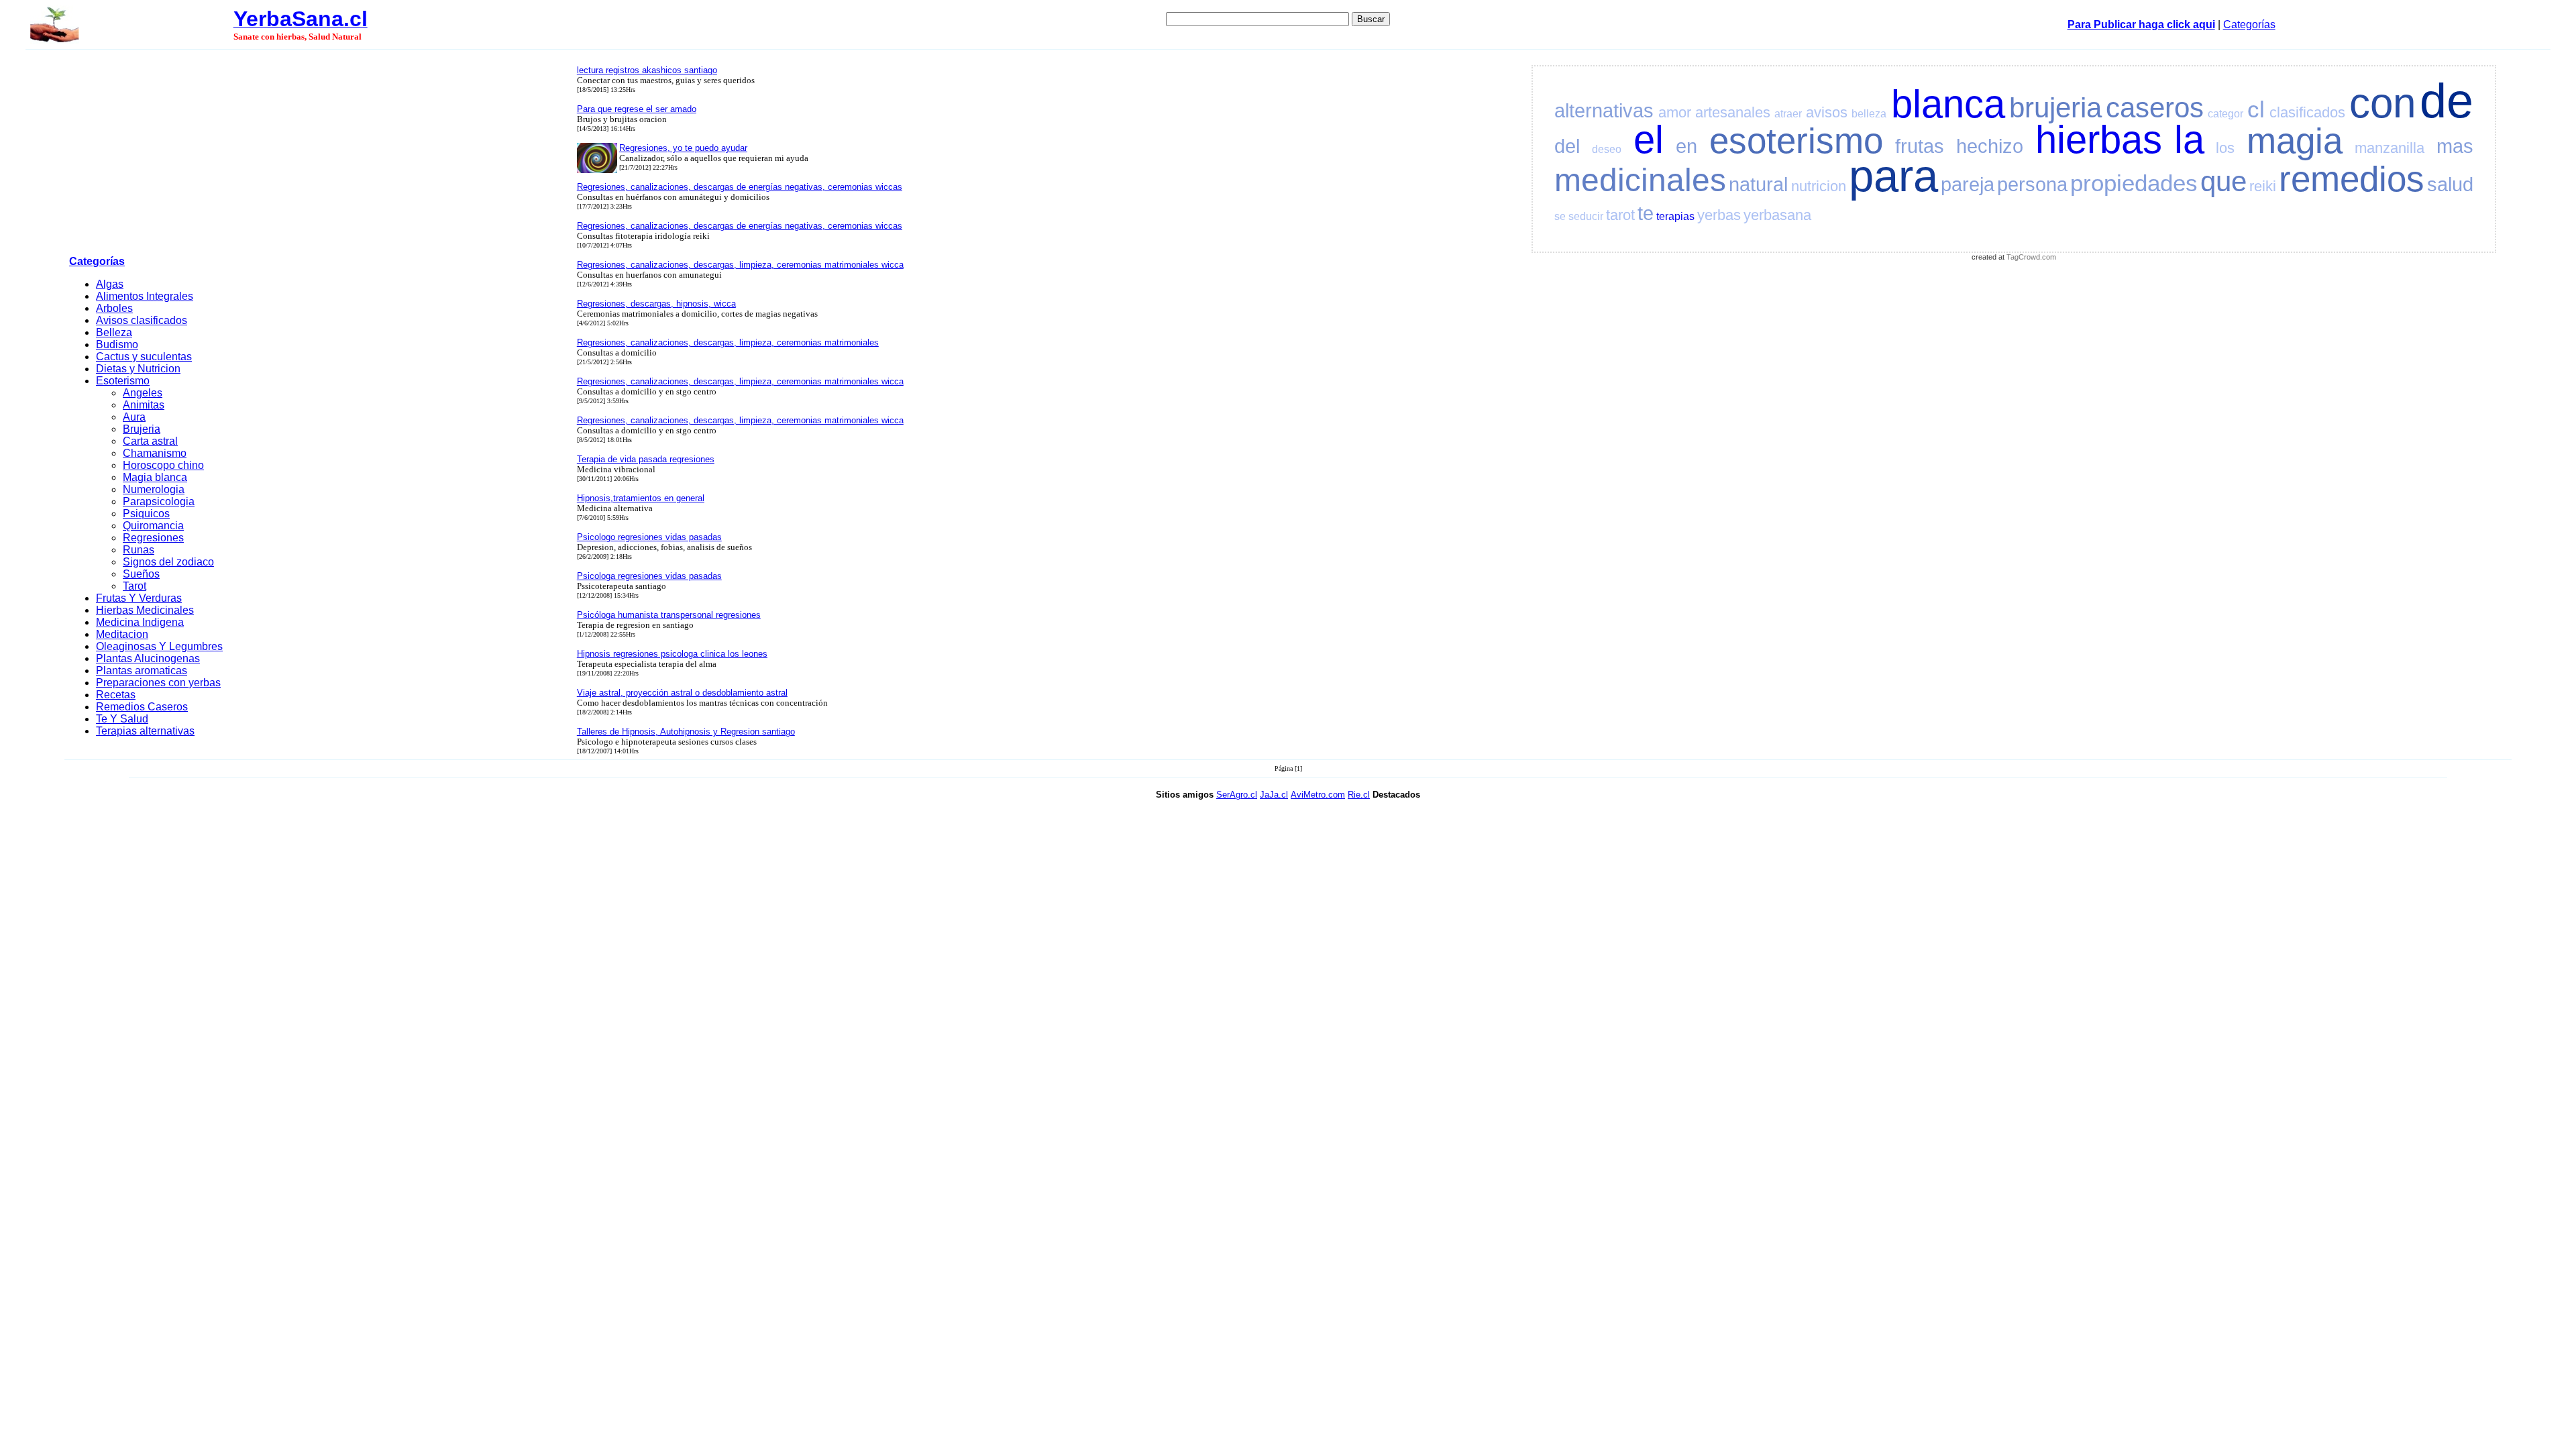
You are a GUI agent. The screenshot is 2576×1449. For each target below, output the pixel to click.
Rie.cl (1359, 795)
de (2447, 101)
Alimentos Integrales (145, 296)
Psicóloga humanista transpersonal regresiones (669, 615)
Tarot (135, 586)
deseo (1607, 149)
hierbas (2099, 140)
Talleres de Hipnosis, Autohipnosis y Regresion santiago (686, 732)
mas (2455, 146)
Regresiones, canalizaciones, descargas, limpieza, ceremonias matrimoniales (728, 342)
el (1649, 140)
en (1686, 146)
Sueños (141, 574)
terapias (1675, 216)
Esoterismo (123, 381)
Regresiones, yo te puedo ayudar (683, 148)
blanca (1948, 104)
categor (2225, 114)
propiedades (2134, 183)
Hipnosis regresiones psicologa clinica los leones (672, 654)
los (2225, 148)
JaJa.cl (1274, 795)
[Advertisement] (319, 155)
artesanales (1733, 112)
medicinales (1640, 180)
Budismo (117, 344)
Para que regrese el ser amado (637, 109)
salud (2450, 184)
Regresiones (153, 538)
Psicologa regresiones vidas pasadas (649, 576)
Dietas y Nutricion (138, 369)
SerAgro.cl (1237, 795)
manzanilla (2390, 148)
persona (2032, 184)
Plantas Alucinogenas (148, 658)
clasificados (2307, 112)
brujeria (2055, 108)
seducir (1586, 216)
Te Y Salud (122, 719)
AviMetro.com (1318, 795)
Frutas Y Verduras (139, 598)
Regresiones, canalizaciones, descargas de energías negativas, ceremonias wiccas (740, 187)
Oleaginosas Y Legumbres (159, 646)
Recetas (116, 695)
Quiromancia (153, 526)
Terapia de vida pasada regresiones (646, 459)
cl (2256, 109)
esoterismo (1796, 141)
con (2382, 103)
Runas (139, 550)
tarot (1620, 215)
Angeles (143, 393)
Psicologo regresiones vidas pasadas (649, 537)
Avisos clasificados (142, 320)
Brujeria (142, 429)
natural (1758, 184)
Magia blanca (155, 477)
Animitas (144, 405)
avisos (1827, 112)
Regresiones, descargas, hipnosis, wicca (656, 304)
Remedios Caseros (142, 707)
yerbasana (1777, 215)
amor (1675, 112)
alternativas (1604, 111)
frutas (1920, 146)
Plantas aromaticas (142, 670)
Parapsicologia (159, 501)
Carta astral (150, 441)
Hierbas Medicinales (145, 610)
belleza (1869, 114)
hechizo (1990, 146)
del (1567, 146)
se (1560, 216)
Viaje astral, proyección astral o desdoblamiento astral (682, 693)
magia (2295, 141)
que (2223, 181)
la (2189, 140)
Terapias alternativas (145, 731)
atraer (1788, 114)
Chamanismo (155, 453)
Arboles (114, 308)
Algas (110, 284)
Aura (134, 417)
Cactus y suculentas (144, 357)
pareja (1968, 184)
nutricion (1819, 186)
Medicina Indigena (140, 622)
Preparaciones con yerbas (158, 683)
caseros (2155, 108)
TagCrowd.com (2031, 257)
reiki (2263, 186)
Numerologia (154, 489)
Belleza (114, 332)
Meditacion (122, 634)
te (1646, 213)
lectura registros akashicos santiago (647, 70)
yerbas (1719, 215)
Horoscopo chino (163, 465)
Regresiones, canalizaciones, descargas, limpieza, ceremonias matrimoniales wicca (740, 265)
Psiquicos (146, 514)
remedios (2352, 179)
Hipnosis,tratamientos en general (641, 498)
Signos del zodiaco (168, 562)
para (1893, 175)
